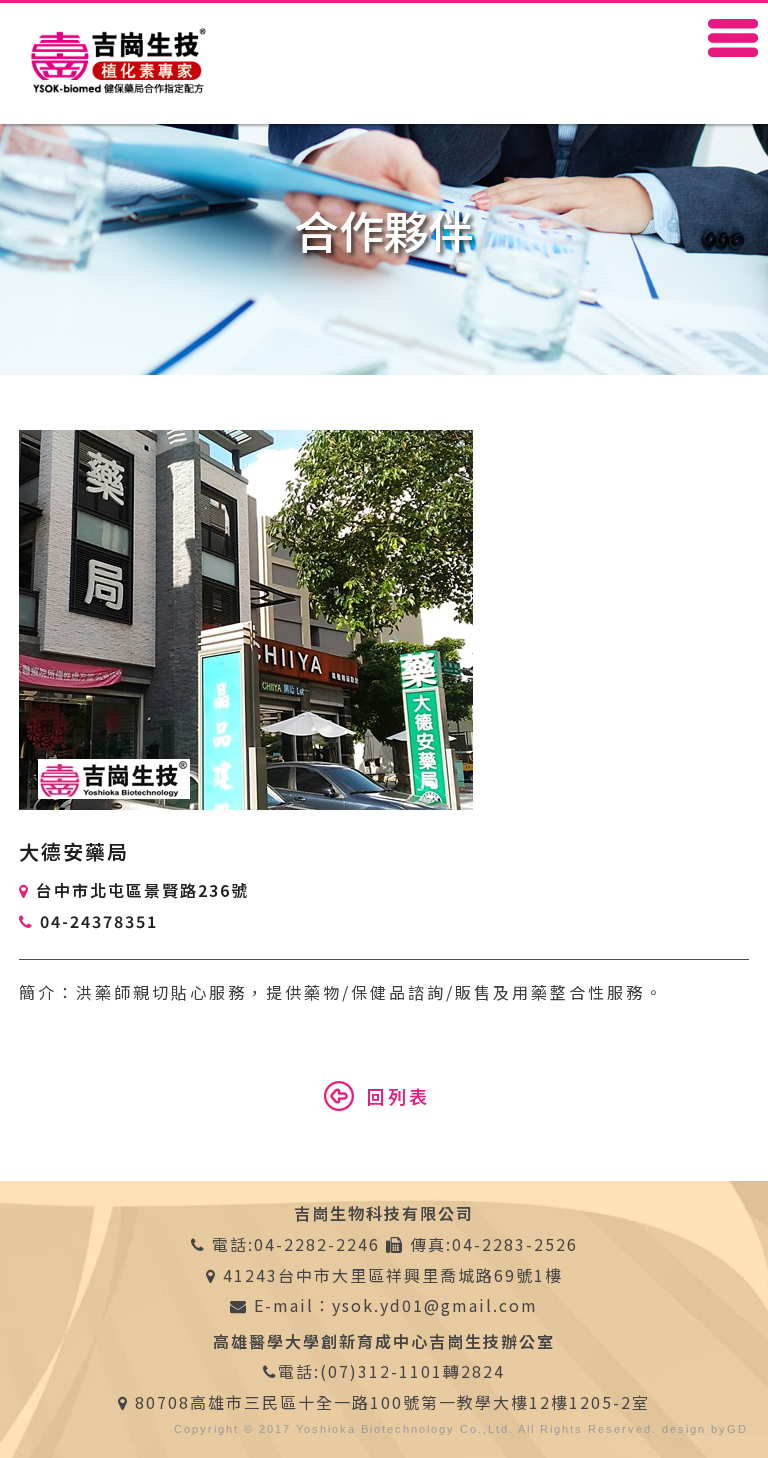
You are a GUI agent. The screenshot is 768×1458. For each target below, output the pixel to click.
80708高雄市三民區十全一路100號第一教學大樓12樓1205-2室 (392, 1402)
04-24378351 (99, 921)
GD (737, 1429)
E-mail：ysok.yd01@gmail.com (393, 1305)
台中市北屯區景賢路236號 (142, 890)
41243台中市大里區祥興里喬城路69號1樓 (393, 1275)
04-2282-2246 (317, 1244)
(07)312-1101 (381, 1371)
